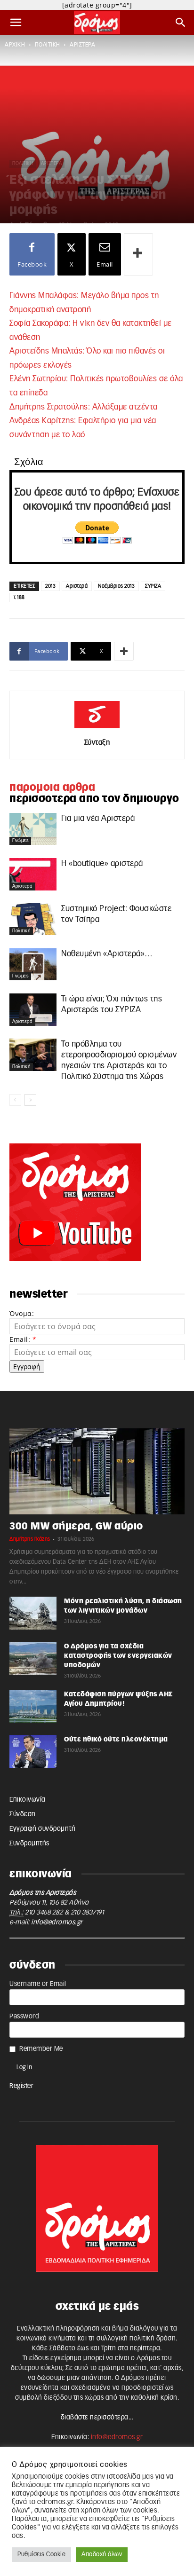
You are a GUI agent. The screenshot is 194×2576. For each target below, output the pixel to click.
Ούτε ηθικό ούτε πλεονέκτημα (116, 1740)
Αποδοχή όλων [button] (102, 2555)
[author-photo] (97, 729)
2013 (50, 586)
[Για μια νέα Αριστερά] (33, 829)
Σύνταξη (97, 743)
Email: (23, 1339)
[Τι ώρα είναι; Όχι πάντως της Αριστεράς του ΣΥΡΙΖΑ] (33, 1010)
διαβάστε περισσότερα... (97, 2418)
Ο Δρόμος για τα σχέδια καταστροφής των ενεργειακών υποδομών (118, 1656)
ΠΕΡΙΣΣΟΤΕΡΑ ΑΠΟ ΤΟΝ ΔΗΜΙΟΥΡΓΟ (94, 799)
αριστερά (82, 45)
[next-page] (30, 1100)
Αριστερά (77, 586)
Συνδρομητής (29, 1843)
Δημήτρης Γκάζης (30, 1539)
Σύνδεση (23, 1814)
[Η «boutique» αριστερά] (33, 874)
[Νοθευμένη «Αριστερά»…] (33, 965)
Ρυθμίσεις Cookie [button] (41, 2555)
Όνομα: (22, 1313)
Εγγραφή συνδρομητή (42, 1829)
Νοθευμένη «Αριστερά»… (107, 954)
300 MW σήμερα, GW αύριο (76, 1526)
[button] (16, 23)
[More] (138, 254)
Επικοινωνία (28, 1800)
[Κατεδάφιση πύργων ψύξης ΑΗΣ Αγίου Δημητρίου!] (33, 1706)
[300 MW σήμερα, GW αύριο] (97, 1471)
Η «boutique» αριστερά (102, 863)
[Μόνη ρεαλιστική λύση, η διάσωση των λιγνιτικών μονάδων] (33, 1613)
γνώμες (20, 841)
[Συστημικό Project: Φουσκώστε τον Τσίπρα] (33, 919)
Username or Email (38, 1984)
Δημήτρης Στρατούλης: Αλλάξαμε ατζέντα (84, 407)
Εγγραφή (27, 1367)
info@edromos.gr (57, 1922)
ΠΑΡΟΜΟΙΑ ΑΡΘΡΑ (52, 788)
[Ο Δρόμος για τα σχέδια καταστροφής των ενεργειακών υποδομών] (33, 1658)
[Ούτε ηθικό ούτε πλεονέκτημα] (33, 1751)
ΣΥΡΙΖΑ (153, 586)
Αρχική (15, 45)
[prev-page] (15, 1100)
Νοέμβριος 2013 (116, 586)
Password (24, 2017)
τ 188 (19, 597)
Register (21, 2086)
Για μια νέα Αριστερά (98, 818)
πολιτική (48, 45)
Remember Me (41, 2049)
